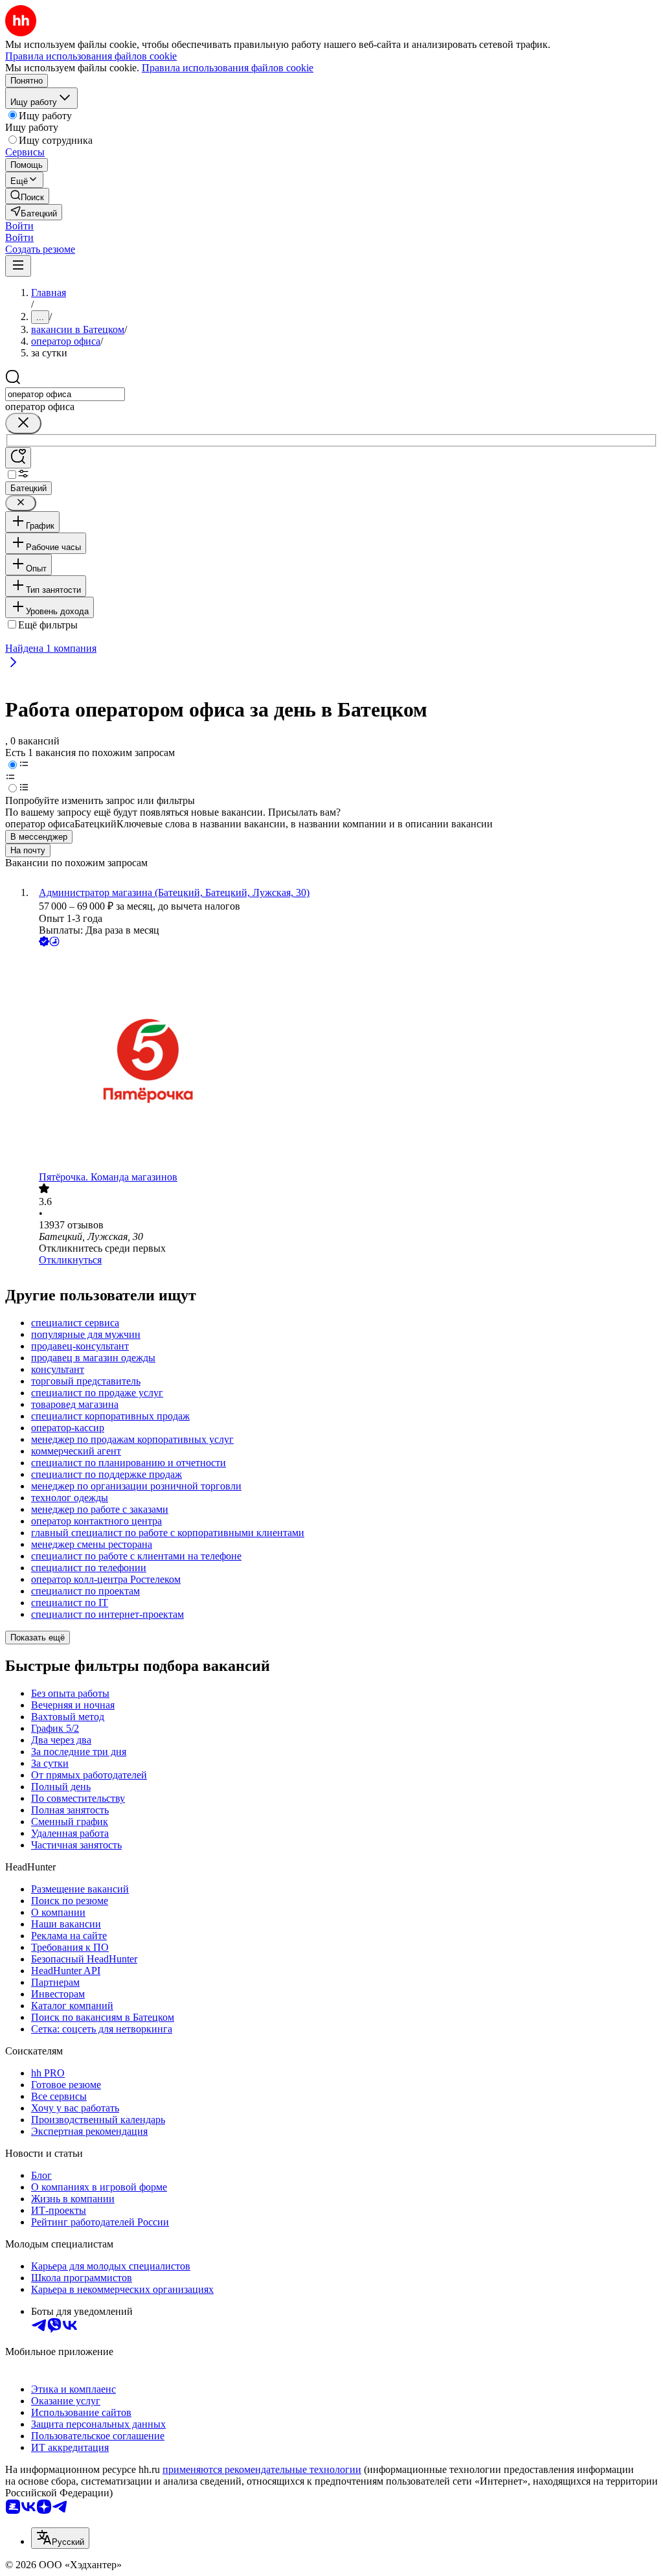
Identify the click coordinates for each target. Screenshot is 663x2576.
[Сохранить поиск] (18, 458)
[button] (19, 226)
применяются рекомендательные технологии (262, 2469)
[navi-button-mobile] (18, 266)
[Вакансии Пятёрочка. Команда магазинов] (344, 1060)
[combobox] (65, 394)
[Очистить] (23, 423)
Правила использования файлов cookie (228, 68)
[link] (27, 196)
